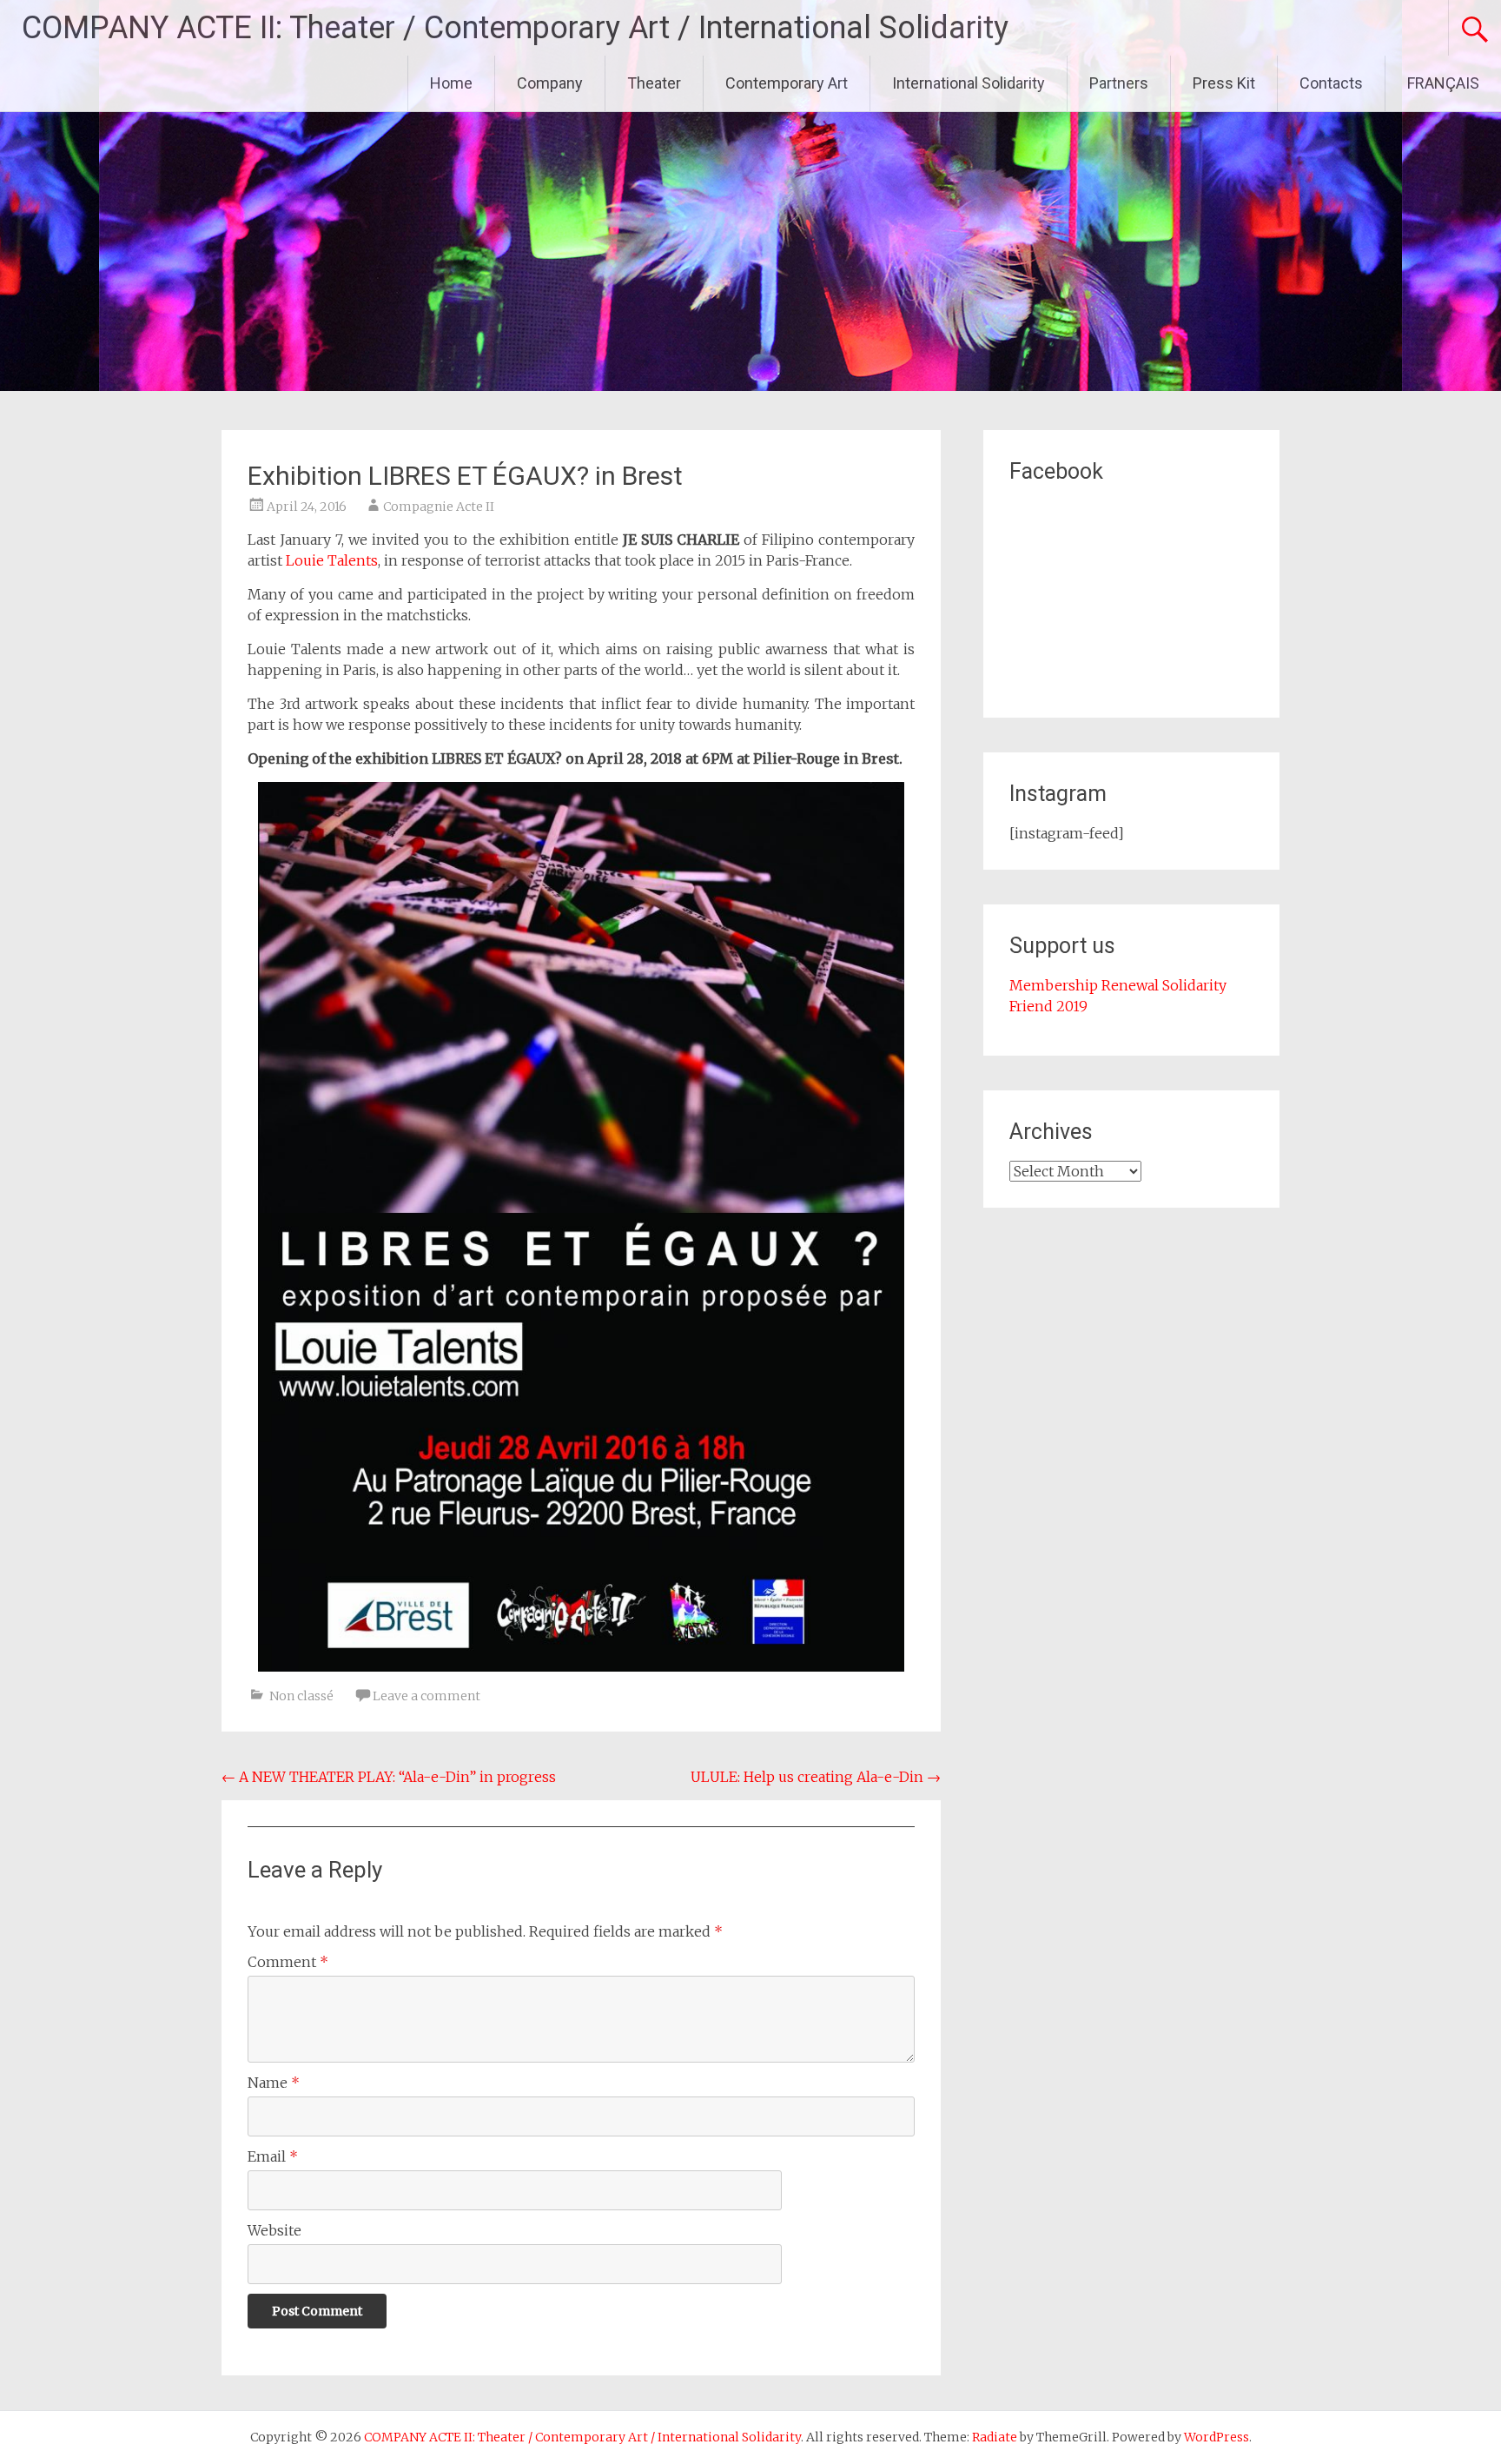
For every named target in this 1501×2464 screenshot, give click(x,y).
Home (451, 83)
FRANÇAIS (1443, 83)
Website (274, 2230)
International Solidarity (969, 83)
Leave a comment (426, 1696)
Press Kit (1224, 83)
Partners (1119, 83)
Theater (654, 83)
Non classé (301, 1696)
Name (274, 2083)
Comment (288, 1962)
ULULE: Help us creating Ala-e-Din (816, 1777)
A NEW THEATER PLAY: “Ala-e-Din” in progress (389, 1777)
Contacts (1331, 83)
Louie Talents (332, 560)
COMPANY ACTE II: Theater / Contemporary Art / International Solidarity (515, 28)
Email (273, 2156)
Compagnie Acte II (439, 507)
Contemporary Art (787, 83)
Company (550, 83)
